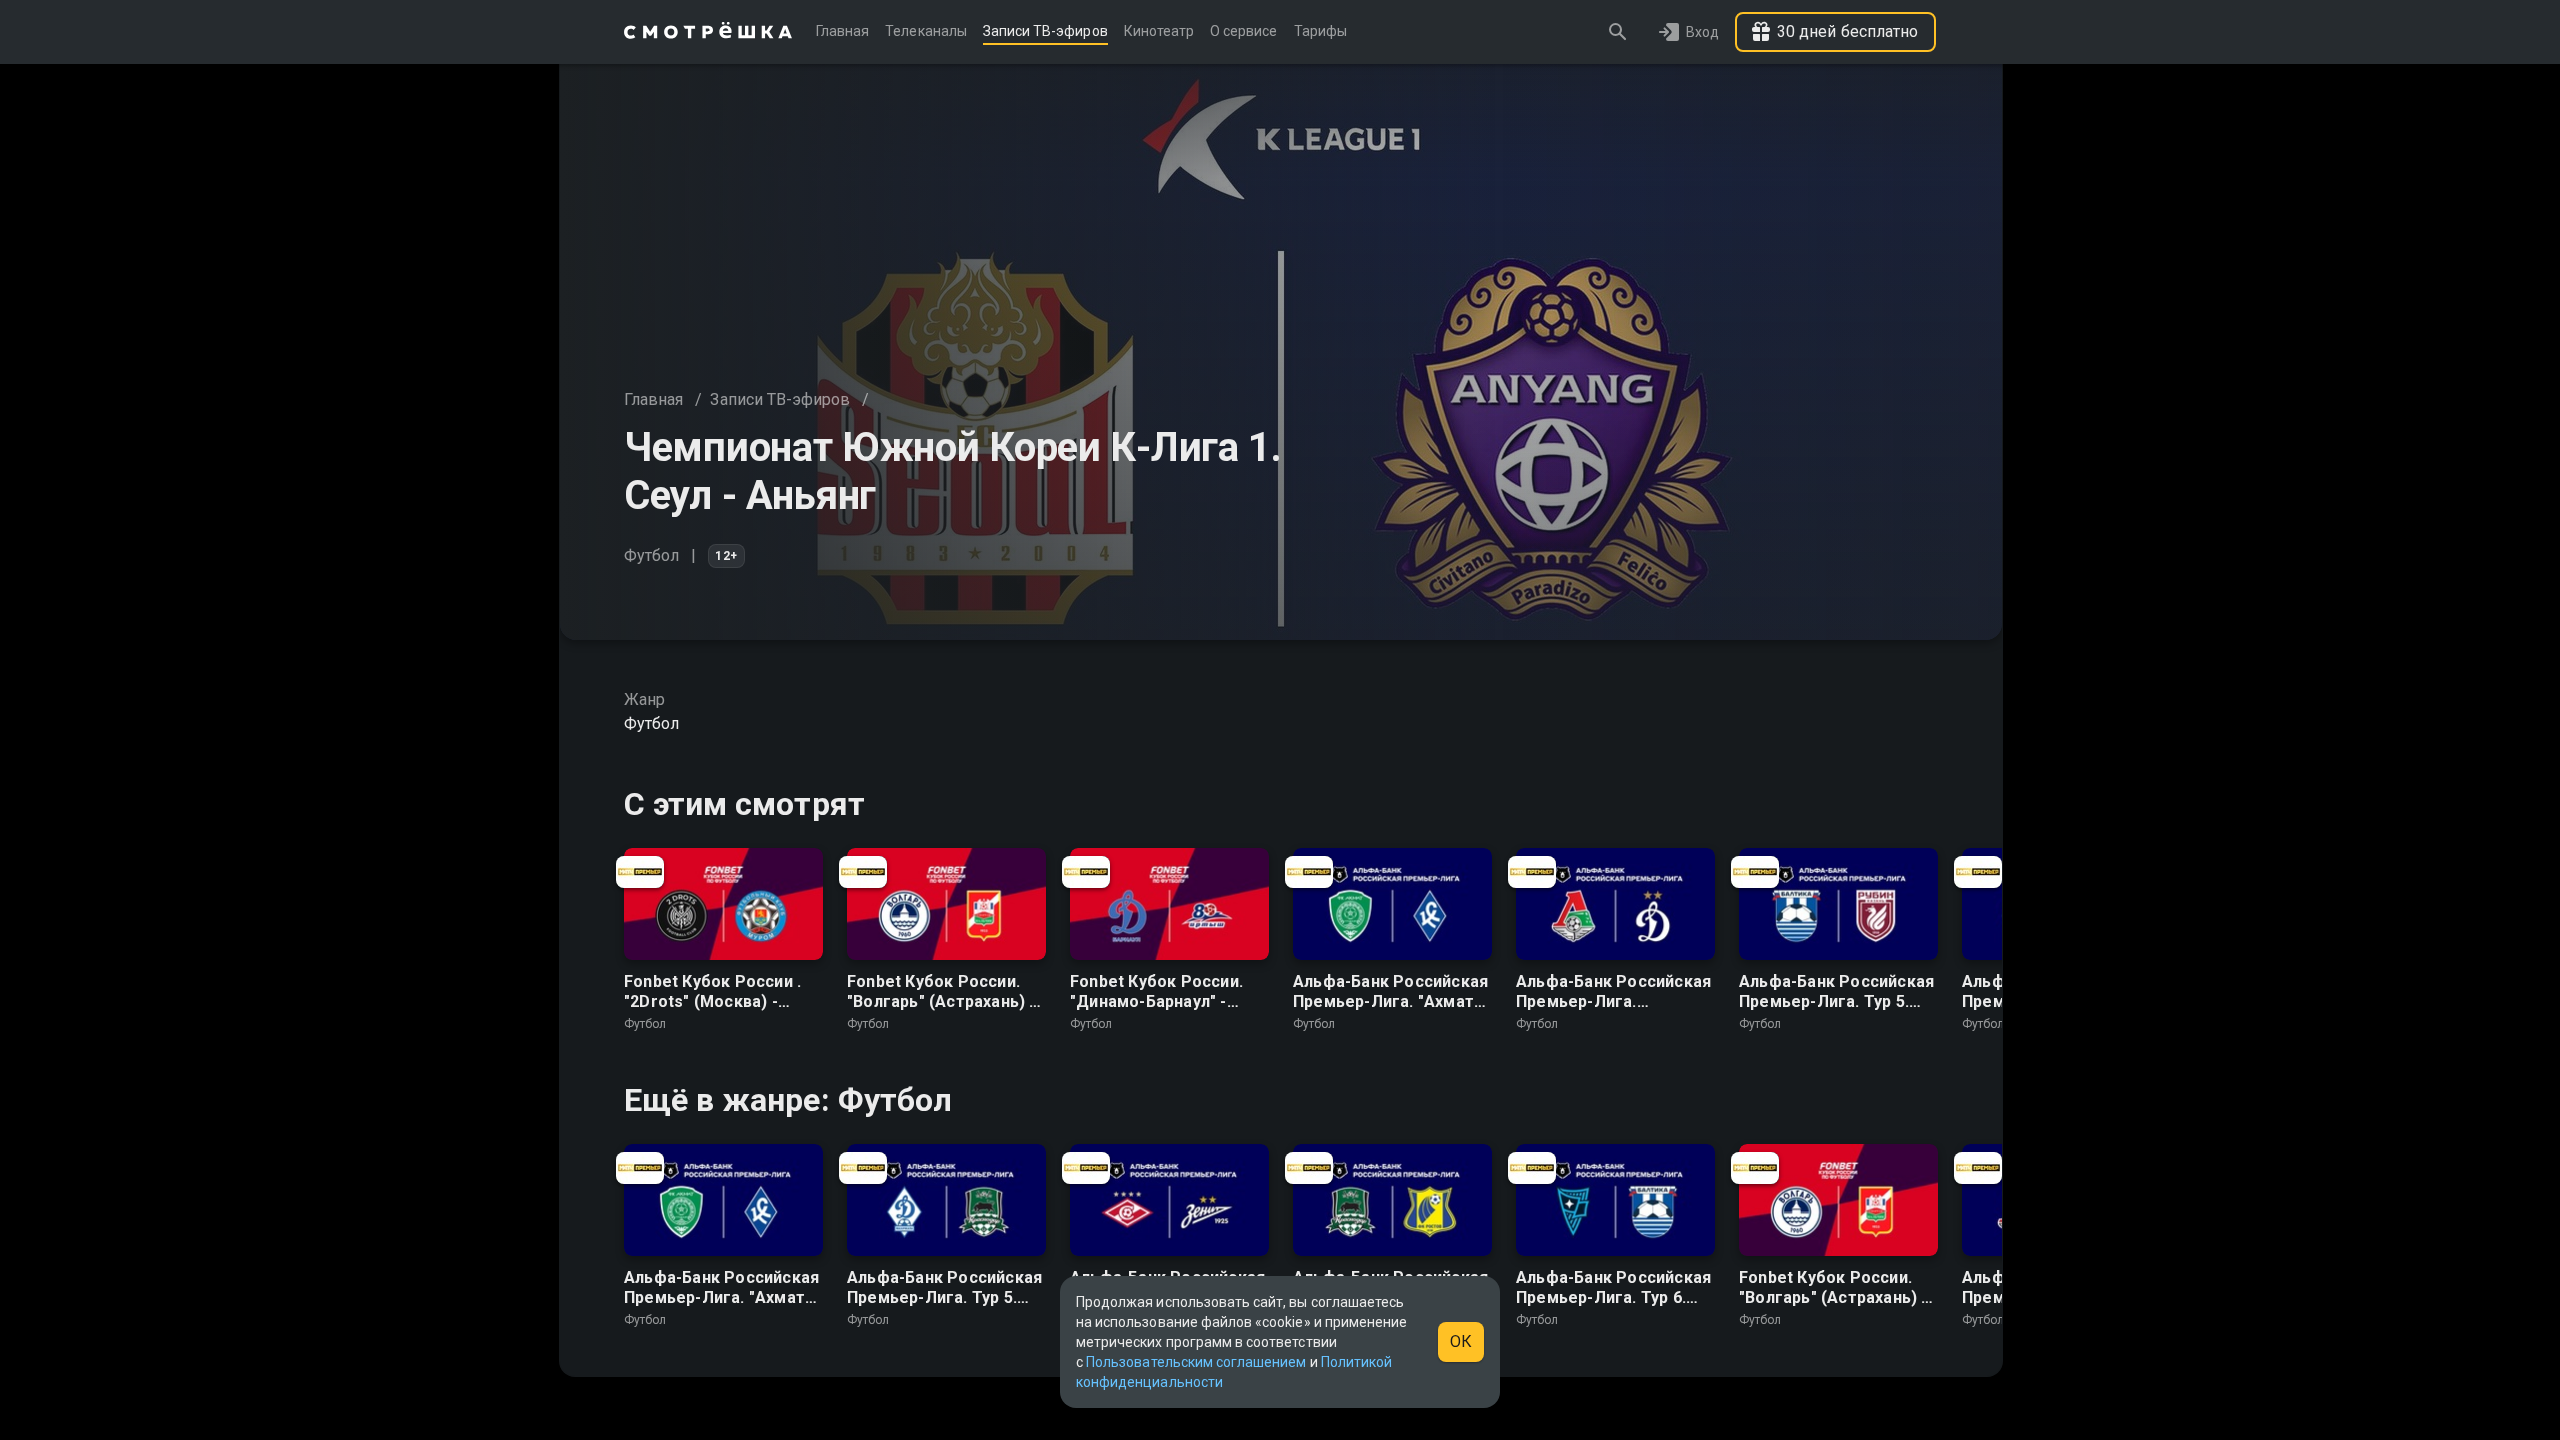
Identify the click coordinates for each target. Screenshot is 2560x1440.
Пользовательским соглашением (1196, 1362)
